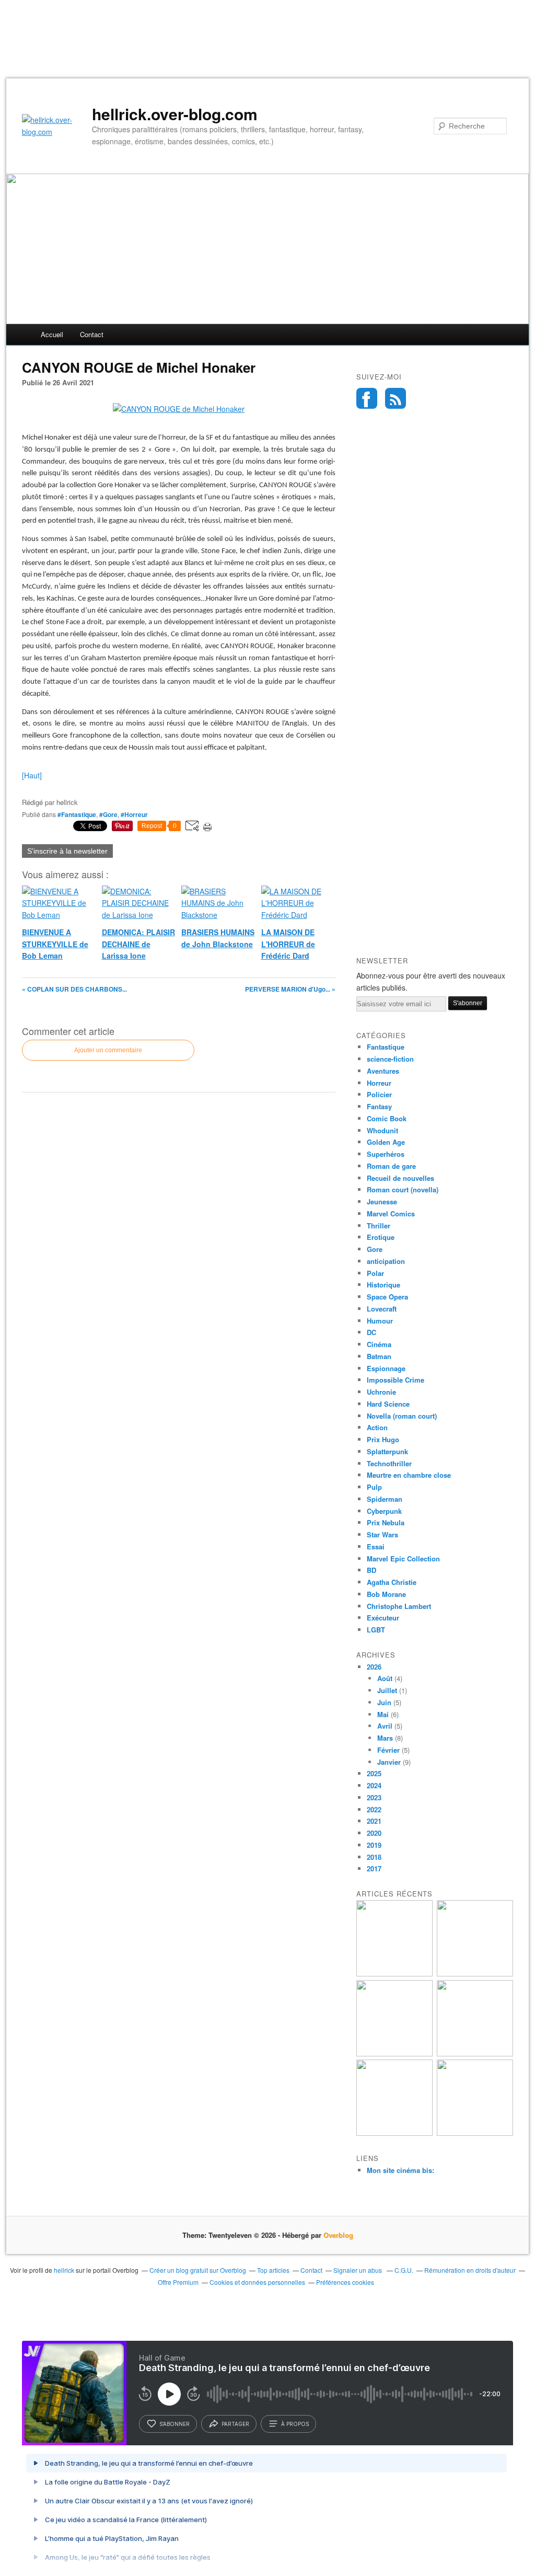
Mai (383, 1714)
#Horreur (134, 814)
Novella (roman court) (402, 1416)
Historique (383, 1285)
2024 (374, 1785)
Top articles (273, 2270)
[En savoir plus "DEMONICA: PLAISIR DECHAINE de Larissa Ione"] (394, 2133)
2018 (374, 1857)
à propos (295, 2424)
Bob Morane (386, 1594)
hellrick (64, 2270)
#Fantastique (77, 814)
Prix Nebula (386, 1522)
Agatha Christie (392, 1582)
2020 (374, 1833)
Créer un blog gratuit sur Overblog (198, 2270)
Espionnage (386, 1368)
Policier (379, 1094)
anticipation (386, 1261)
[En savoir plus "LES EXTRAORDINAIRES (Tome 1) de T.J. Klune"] (475, 2054)
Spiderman (385, 1499)
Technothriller (389, 1463)
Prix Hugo (383, 1439)
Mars (385, 1738)
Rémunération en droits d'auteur (470, 2270)
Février (388, 1750)
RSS (396, 398)
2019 (374, 1845)
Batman (379, 1356)
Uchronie (381, 1392)
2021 (374, 1821)
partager (235, 2424)
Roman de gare (391, 1166)
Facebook (367, 398)
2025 (374, 1773)
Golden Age (386, 1142)
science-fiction (390, 1059)
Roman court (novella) (403, 1189)
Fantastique (386, 1047)
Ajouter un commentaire (108, 1050)
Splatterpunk (387, 1451)
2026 (374, 1667)
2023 (374, 1797)
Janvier (389, 1762)
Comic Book (387, 1118)
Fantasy (379, 1106)
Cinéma (379, 1344)
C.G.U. (404, 2270)
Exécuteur (383, 1618)
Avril (385, 1726)
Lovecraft (382, 1309)
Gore (375, 1249)
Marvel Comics (391, 1214)
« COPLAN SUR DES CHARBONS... (74, 989)
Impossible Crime (396, 1380)
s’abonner (175, 2424)
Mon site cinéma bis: (400, 2170)
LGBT (376, 1630)
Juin (384, 1702)
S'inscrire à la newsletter (67, 851)
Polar (375, 1273)
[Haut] (32, 775)
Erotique (381, 1237)
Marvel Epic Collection (403, 1559)
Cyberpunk (384, 1511)
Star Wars (382, 1534)
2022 (374, 1809)
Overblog (338, 2235)
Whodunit (382, 1130)
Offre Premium (178, 2282)
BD (371, 1570)
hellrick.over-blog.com (175, 114)
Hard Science (388, 1404)
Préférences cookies (345, 2282)
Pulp (374, 1487)
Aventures (383, 1071)
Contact (92, 334)
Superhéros (386, 1154)
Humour (380, 1321)
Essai (376, 1546)
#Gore (108, 814)
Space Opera (387, 1297)
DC (371, 1332)
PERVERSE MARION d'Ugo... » (290, 989)
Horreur (379, 1083)
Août (385, 1678)
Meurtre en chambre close (409, 1475)
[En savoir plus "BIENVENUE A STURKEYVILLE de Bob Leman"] (394, 1974)
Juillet (387, 1690)
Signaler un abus (358, 2270)
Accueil (52, 334)
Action (377, 1427)
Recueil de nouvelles (400, 1178)
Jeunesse (382, 1201)
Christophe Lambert (399, 1606)
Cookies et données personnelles (257, 2282)
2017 (374, 1868)
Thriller (379, 1226)
